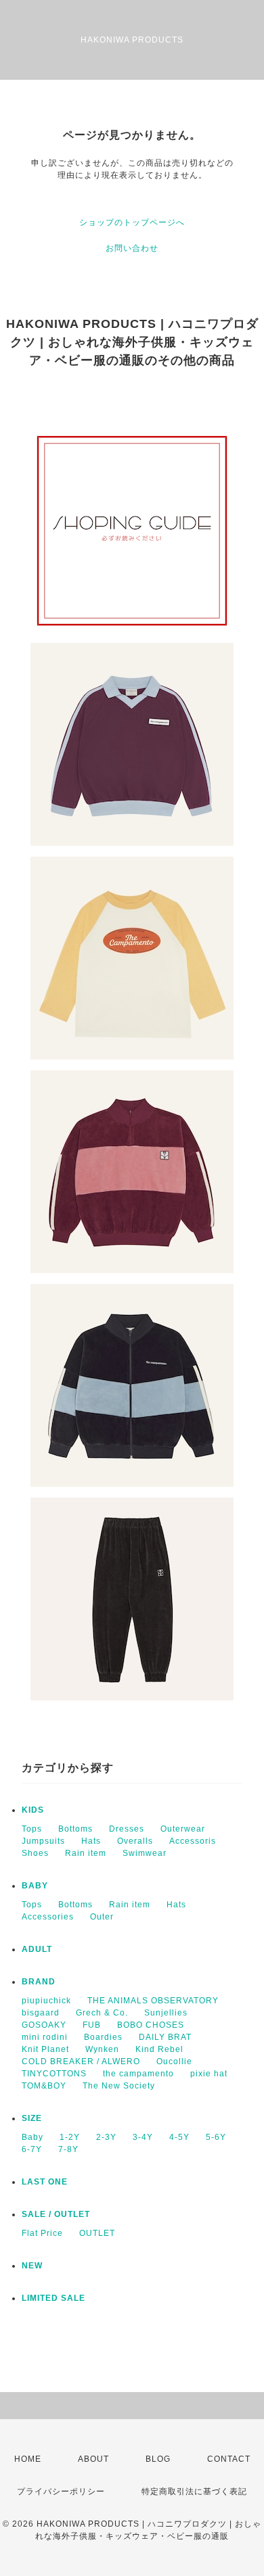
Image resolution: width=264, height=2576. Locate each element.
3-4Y (143, 2137)
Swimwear (145, 1853)
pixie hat (209, 2074)
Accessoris (193, 1841)
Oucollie (174, 2061)
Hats (91, 1841)
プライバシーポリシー (61, 2491)
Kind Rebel (159, 2049)
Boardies (103, 2037)
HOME (28, 2459)
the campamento (138, 2074)
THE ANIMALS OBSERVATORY (153, 2001)
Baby (32, 2137)
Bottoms (75, 1829)
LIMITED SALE (53, 2298)
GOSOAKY (44, 2025)
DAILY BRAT (165, 2037)
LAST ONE (45, 2182)
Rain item (86, 1853)
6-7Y (32, 2149)
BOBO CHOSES (151, 2025)
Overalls (135, 1841)
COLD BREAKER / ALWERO (81, 2061)
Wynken (102, 2049)
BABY (35, 1886)
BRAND (39, 1982)
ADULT (37, 1949)
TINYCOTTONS (54, 2074)
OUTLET (97, 2233)
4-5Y (179, 2137)
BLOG (158, 2459)
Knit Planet (45, 2049)
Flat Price (42, 2233)
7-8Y (68, 2149)
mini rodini (45, 2037)
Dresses (127, 1829)
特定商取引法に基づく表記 (194, 2491)
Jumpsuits (43, 1841)
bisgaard (41, 2013)
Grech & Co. (102, 2013)
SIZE (32, 2118)
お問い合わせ (132, 248)
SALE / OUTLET (56, 2214)
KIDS (33, 1810)
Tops (32, 1829)
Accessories (48, 1917)
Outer (102, 1917)
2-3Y (106, 2137)
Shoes (35, 1853)
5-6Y (216, 2137)
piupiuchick (46, 2001)
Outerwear (183, 1829)
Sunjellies (166, 2013)
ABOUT (93, 2459)
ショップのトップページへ (132, 222)
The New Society (119, 2086)
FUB (92, 2025)
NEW (32, 2266)
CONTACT (229, 2459)
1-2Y (70, 2137)
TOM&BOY (44, 2086)
